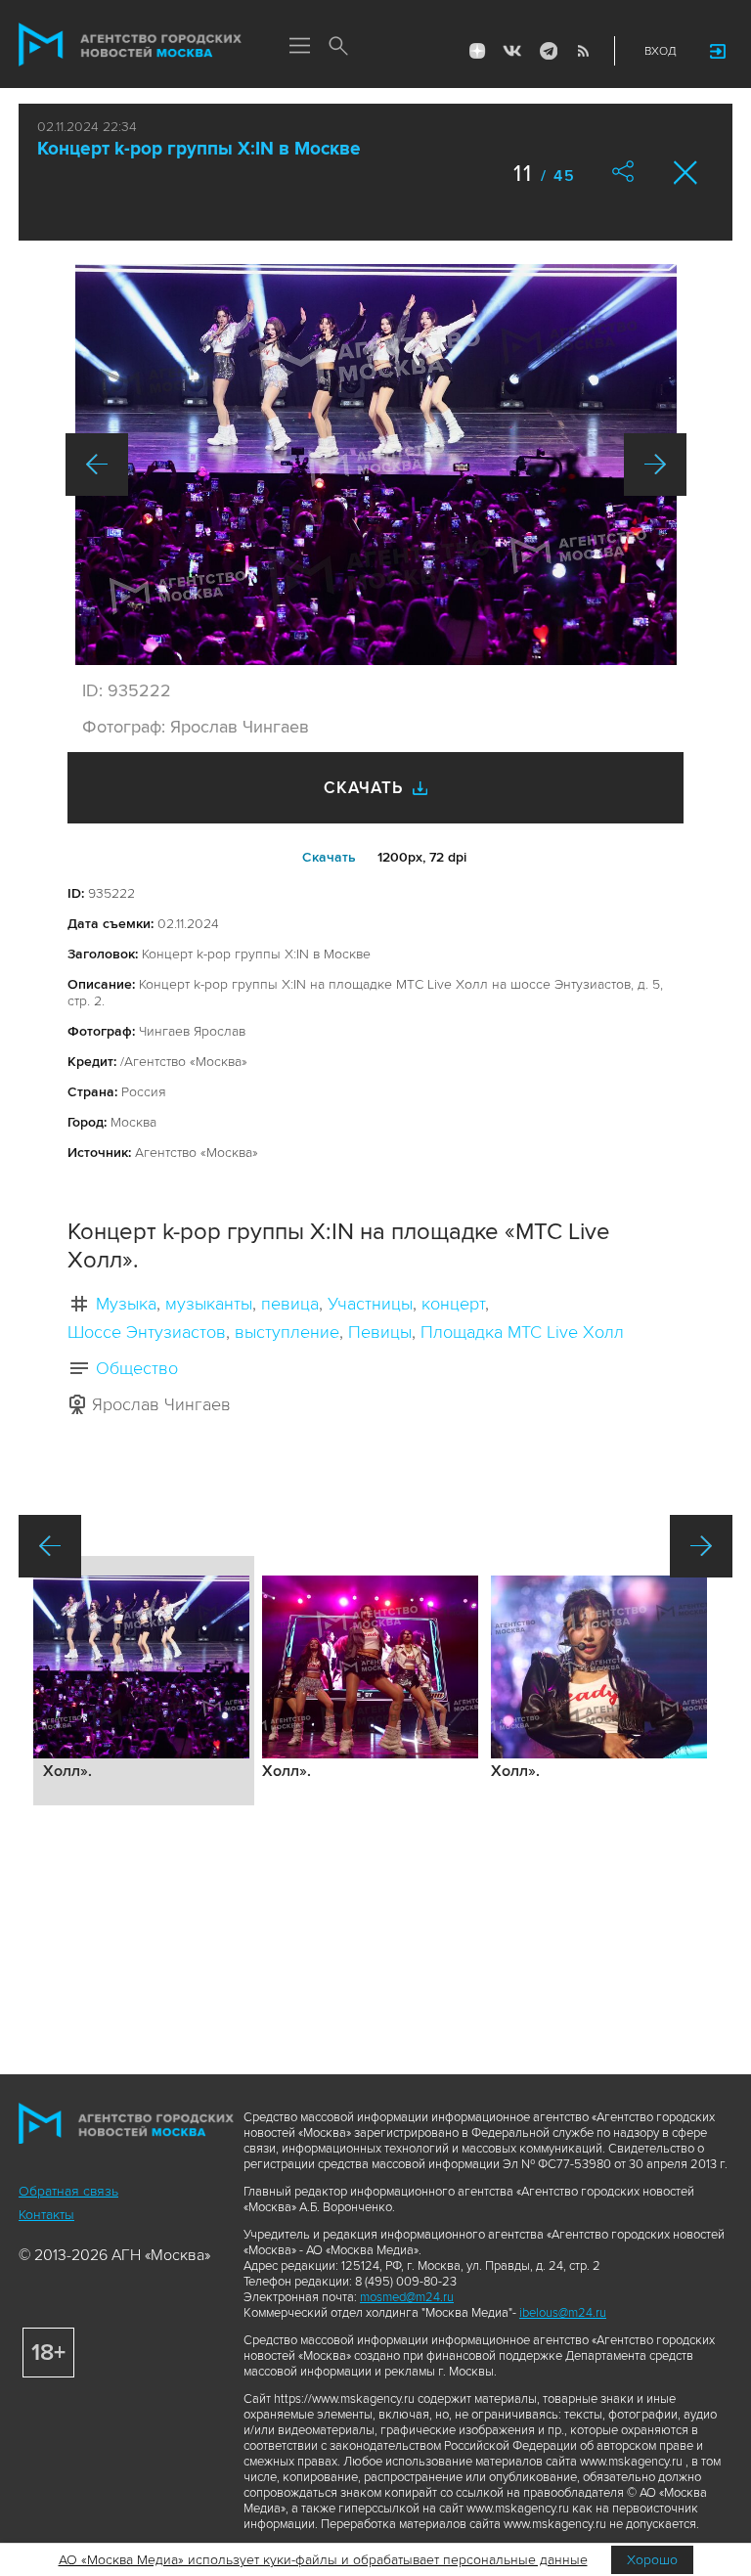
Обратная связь (68, 2191)
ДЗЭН (477, 51)
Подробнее (144, 1681)
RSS (583, 51)
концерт (453, 1304)
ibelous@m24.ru (563, 2313)
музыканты (209, 1304)
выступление (287, 1332)
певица (290, 1304)
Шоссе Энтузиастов (147, 1332)
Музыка (126, 1304)
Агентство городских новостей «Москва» (130, 45)
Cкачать (329, 857)
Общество (137, 1368)
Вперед (655, 465)
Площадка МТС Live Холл (522, 1332)
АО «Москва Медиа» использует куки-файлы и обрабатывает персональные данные (323, 2560)
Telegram (548, 51)
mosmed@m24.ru (407, 2297)
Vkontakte (512, 51)
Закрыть (686, 173)
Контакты (46, 2215)
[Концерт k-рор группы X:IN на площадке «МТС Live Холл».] (376, 465)
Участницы (370, 1304)
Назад (97, 465)
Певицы (380, 1332)
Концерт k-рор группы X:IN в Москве (199, 149)
